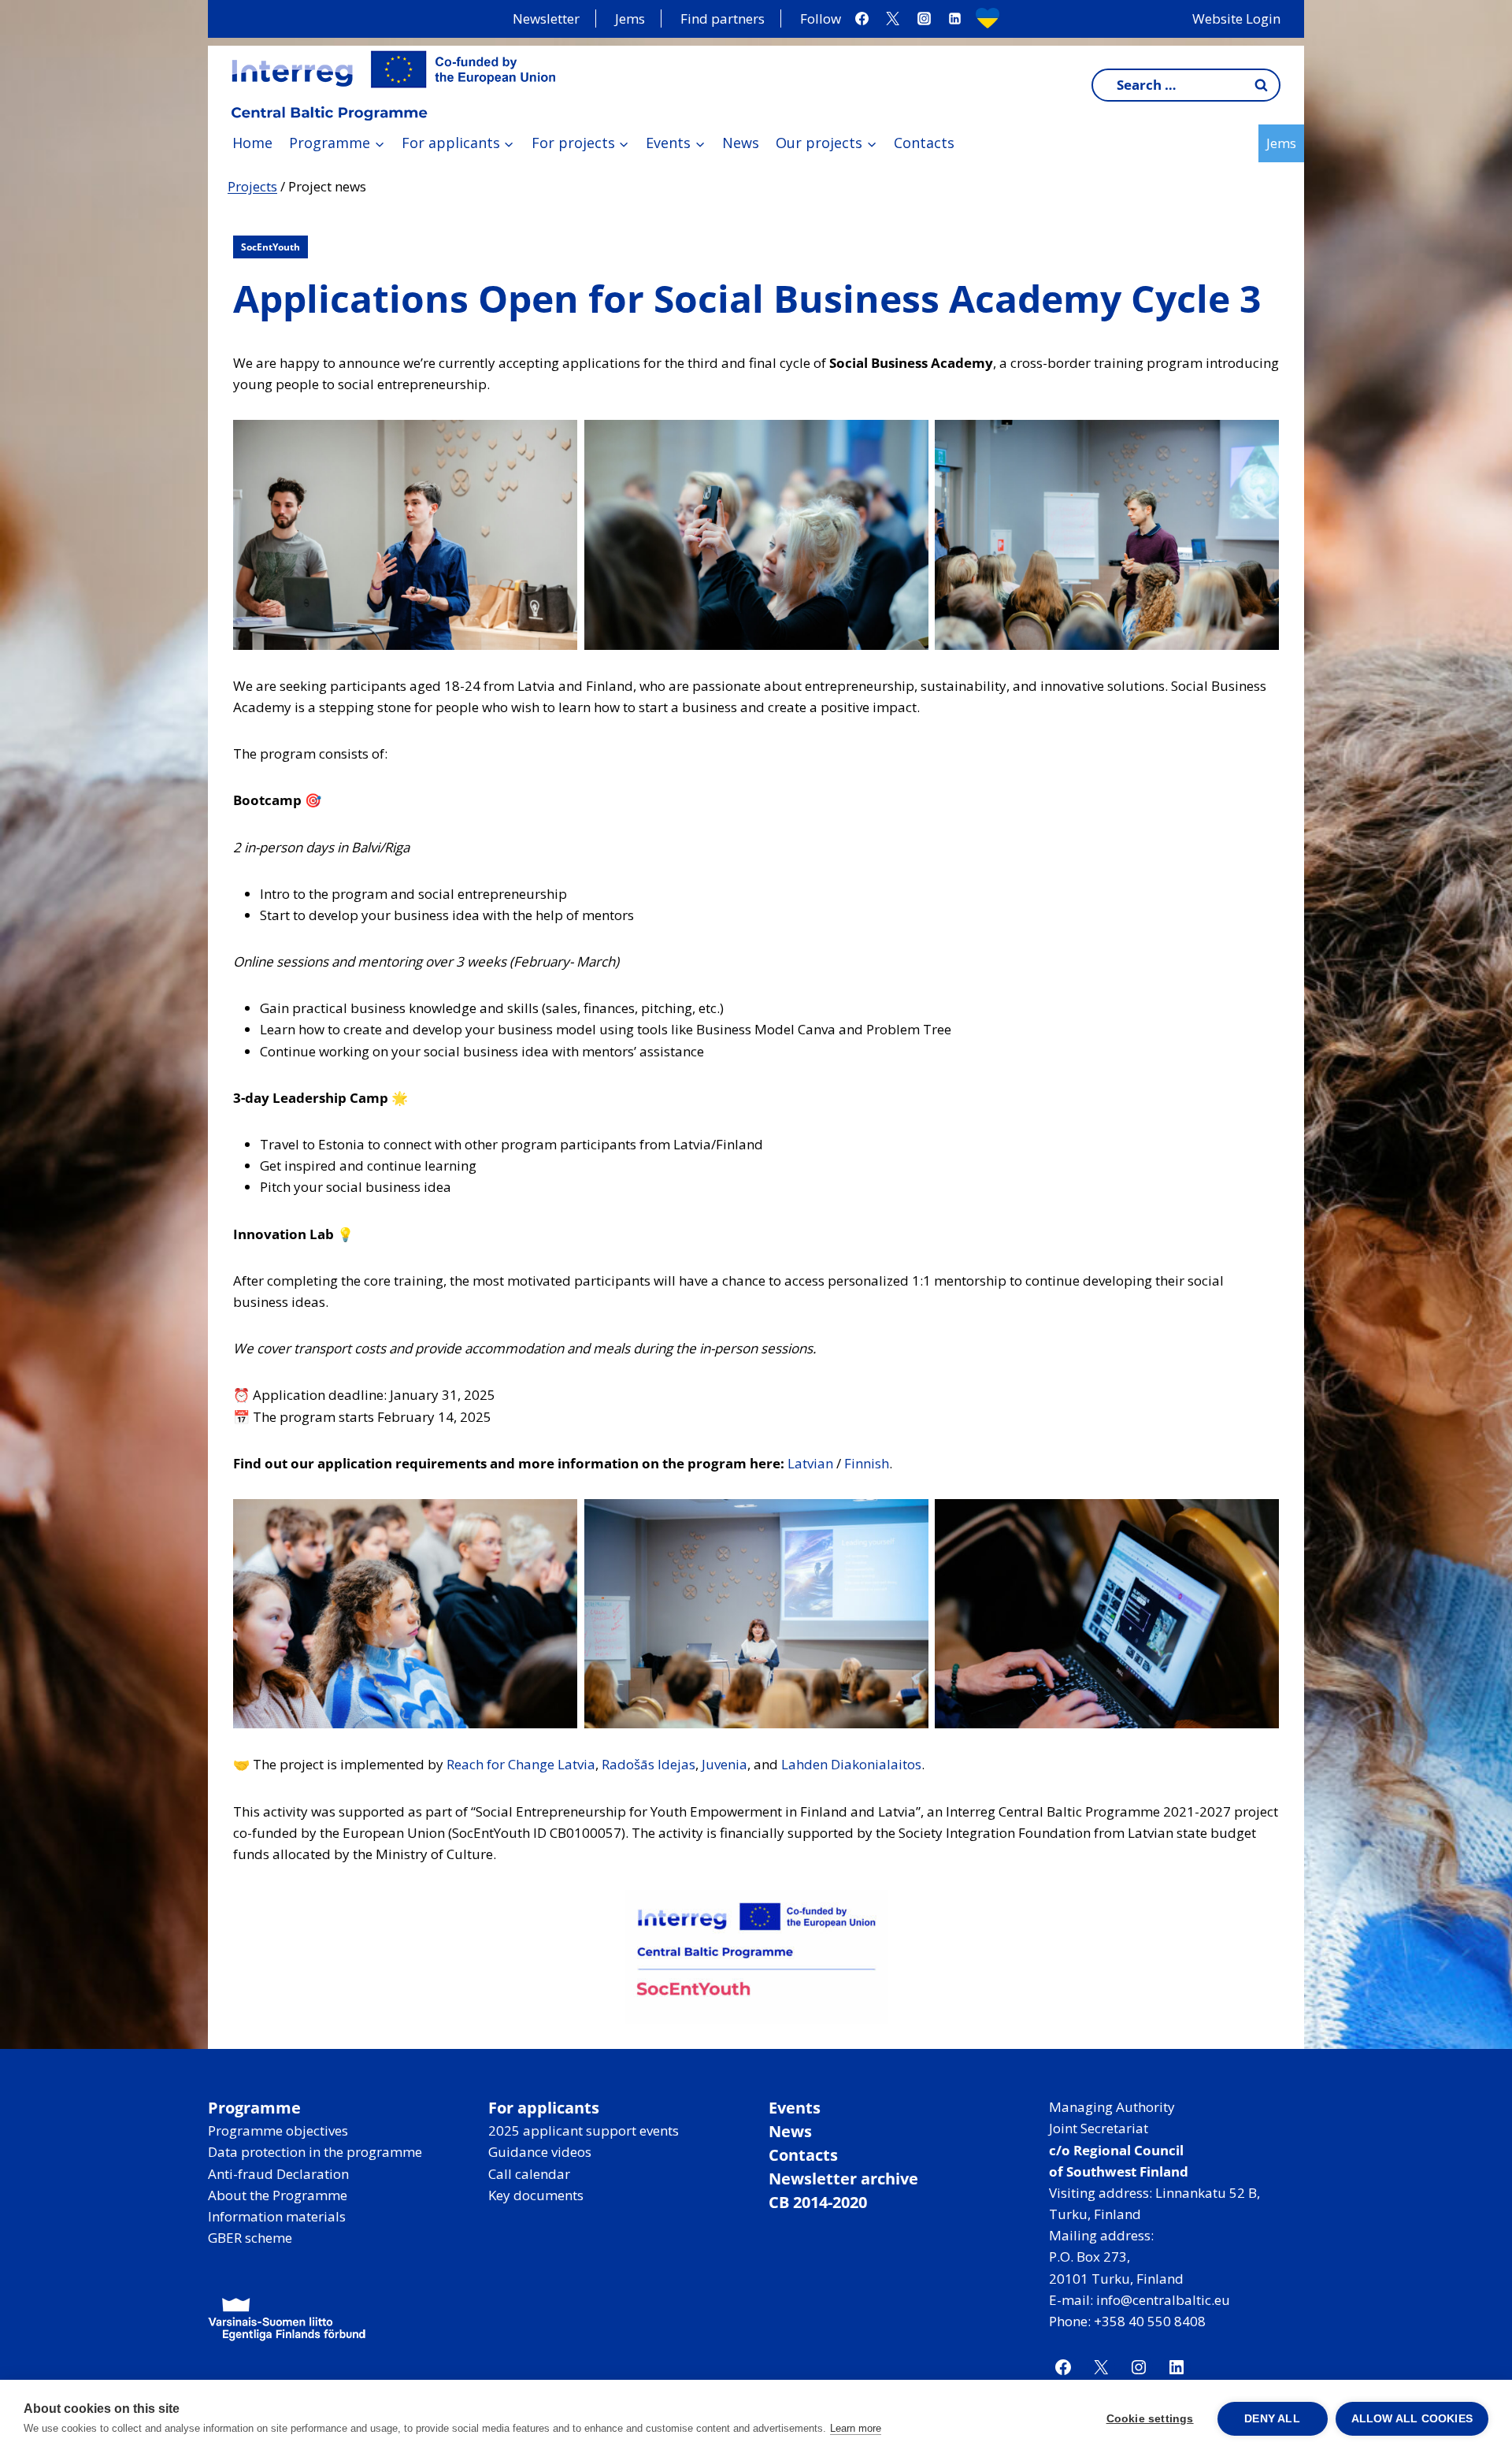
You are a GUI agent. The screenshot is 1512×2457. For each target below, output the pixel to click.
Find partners (723, 19)
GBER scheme (250, 2238)
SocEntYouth (271, 247)
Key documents (536, 2195)
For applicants (544, 2108)
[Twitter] (893, 19)
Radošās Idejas (649, 1764)
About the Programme (278, 2195)
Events (795, 2108)
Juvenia (724, 1764)
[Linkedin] (954, 19)
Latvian (812, 1463)
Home (252, 143)
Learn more (856, 2428)
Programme (254, 2108)
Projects (252, 186)
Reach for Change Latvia (521, 1764)
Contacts (924, 143)
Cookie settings (1150, 2419)
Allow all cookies (1412, 2419)
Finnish (867, 1463)
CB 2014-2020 (818, 2202)
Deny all (1272, 2419)
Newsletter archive (843, 2179)
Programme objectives (278, 2130)
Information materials (277, 2216)
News (741, 143)
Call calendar (529, 2174)
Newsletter (546, 19)
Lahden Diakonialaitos (851, 1764)
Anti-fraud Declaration (278, 2174)
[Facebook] (862, 19)
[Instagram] (924, 19)
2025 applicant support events (584, 2130)
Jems (630, 19)
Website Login (1236, 19)
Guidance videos (540, 2152)
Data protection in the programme (315, 2152)
